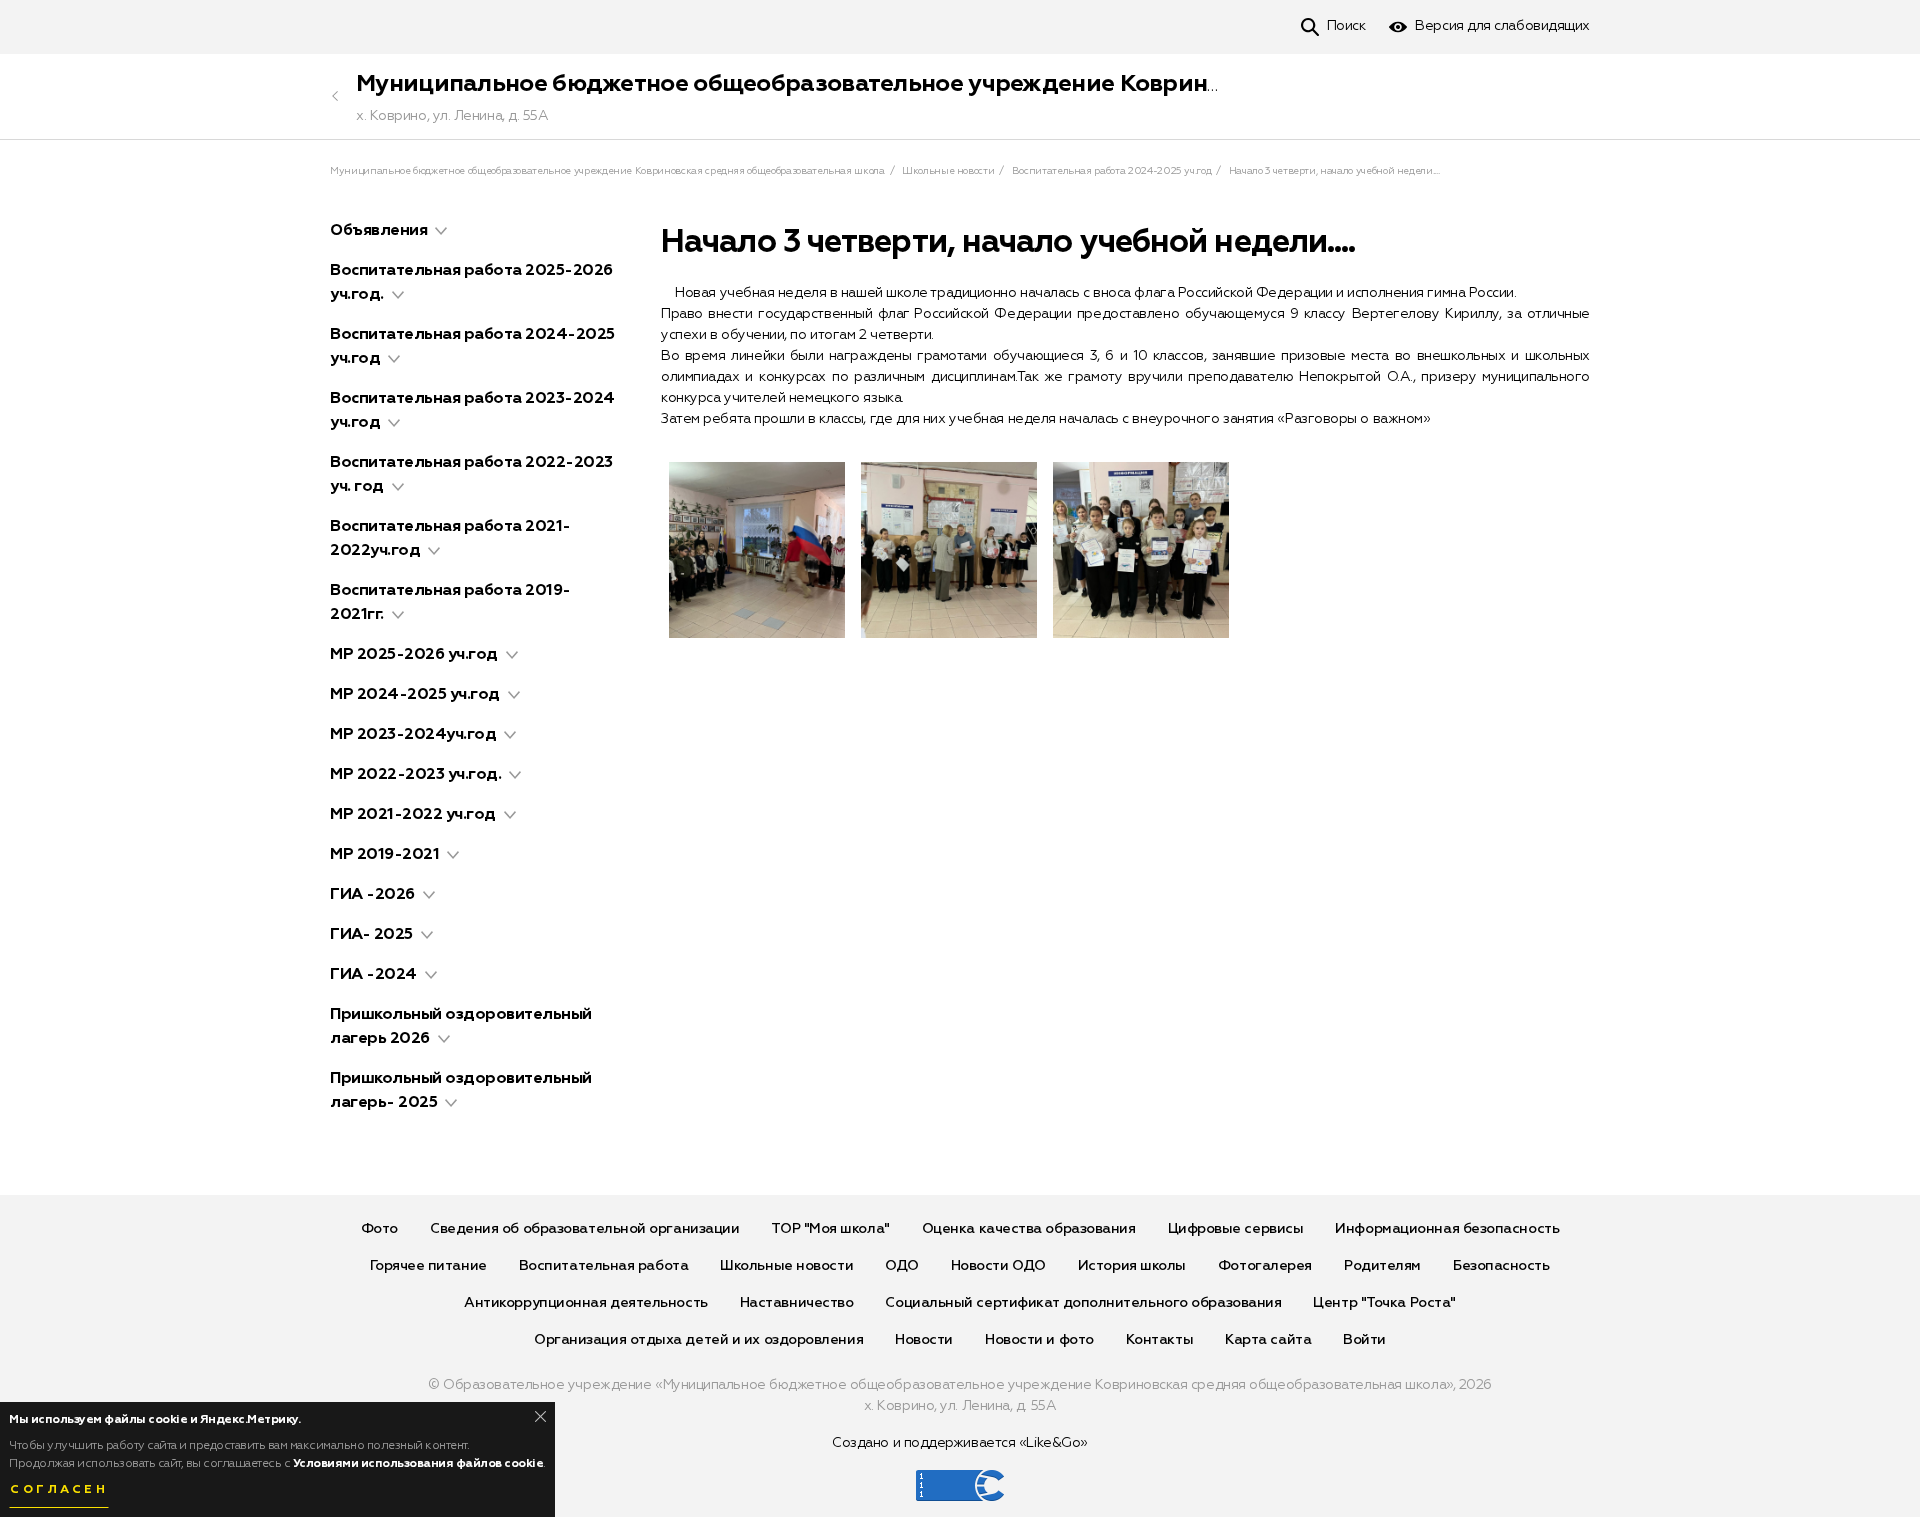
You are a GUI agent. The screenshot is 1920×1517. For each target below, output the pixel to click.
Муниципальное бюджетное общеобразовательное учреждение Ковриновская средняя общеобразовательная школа (1051, 84)
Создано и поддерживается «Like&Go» (960, 1443)
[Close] (540, 1416)
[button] (441, 231)
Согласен (59, 1490)
